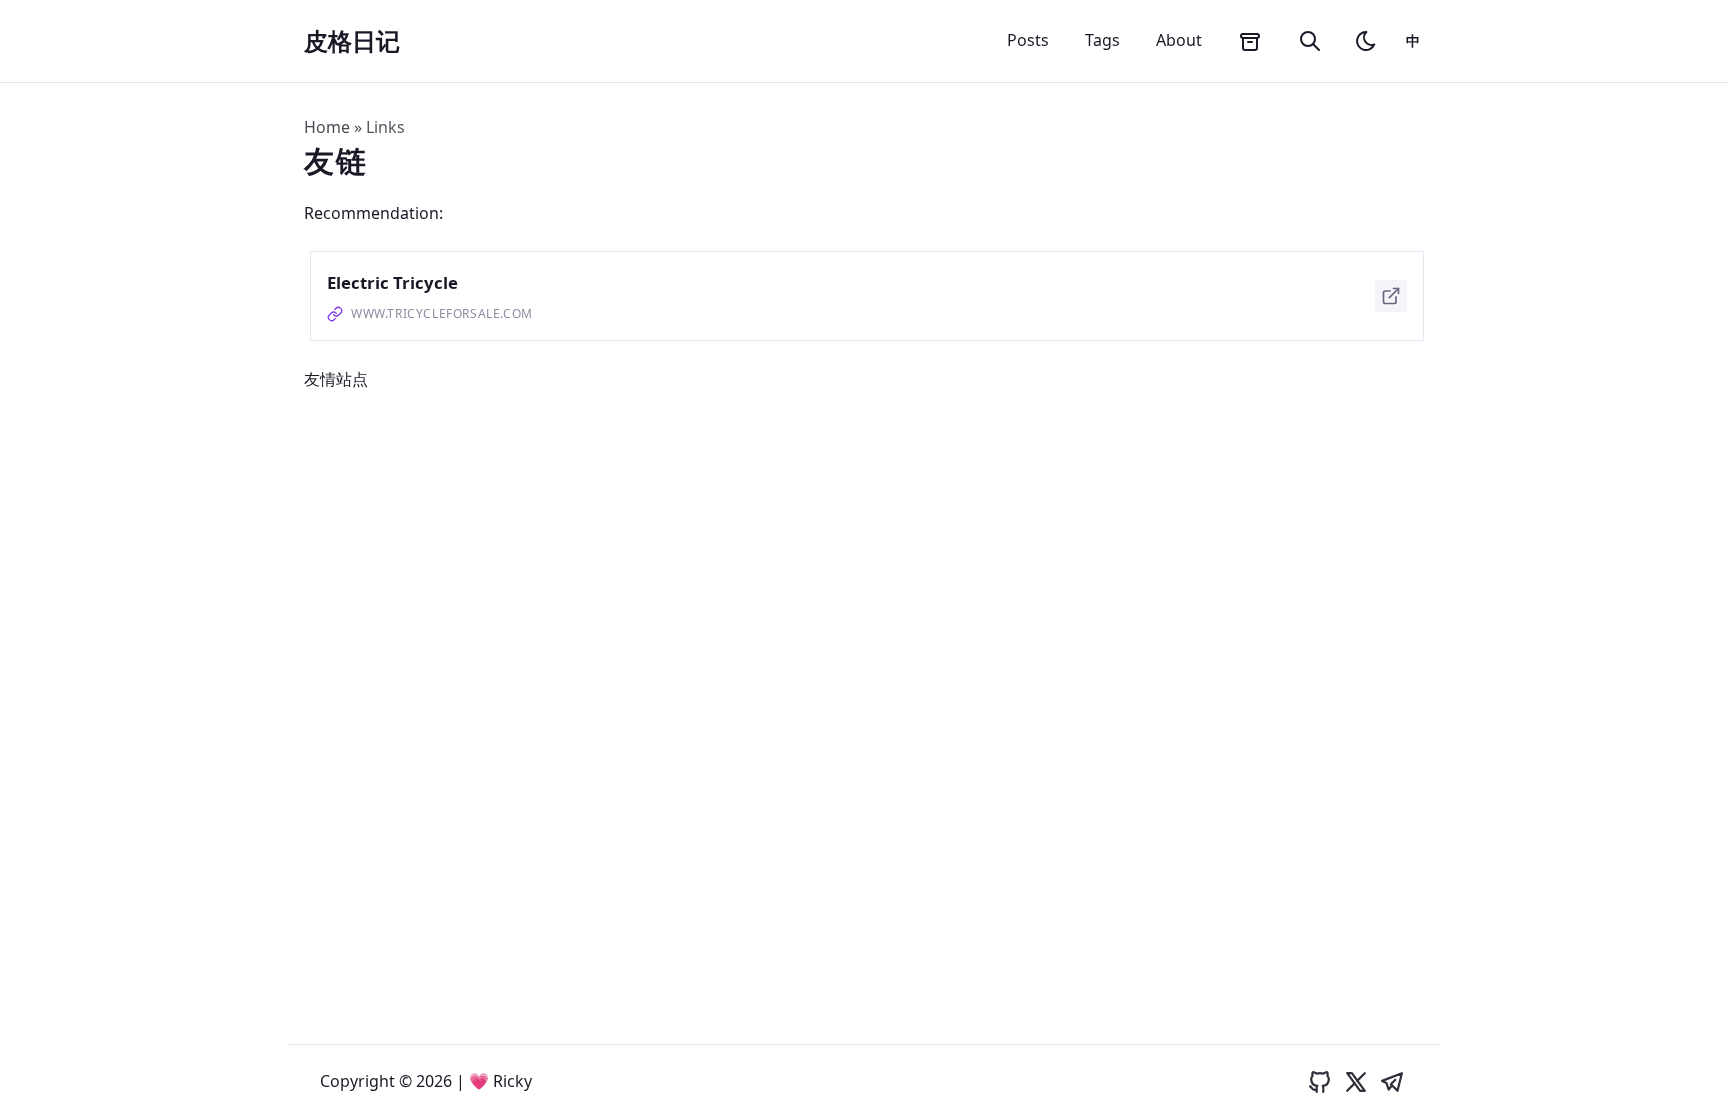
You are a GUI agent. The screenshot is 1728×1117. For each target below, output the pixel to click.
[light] (1366, 41)
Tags (1102, 40)
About (1179, 40)
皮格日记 (352, 41)
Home (327, 127)
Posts (1028, 40)
